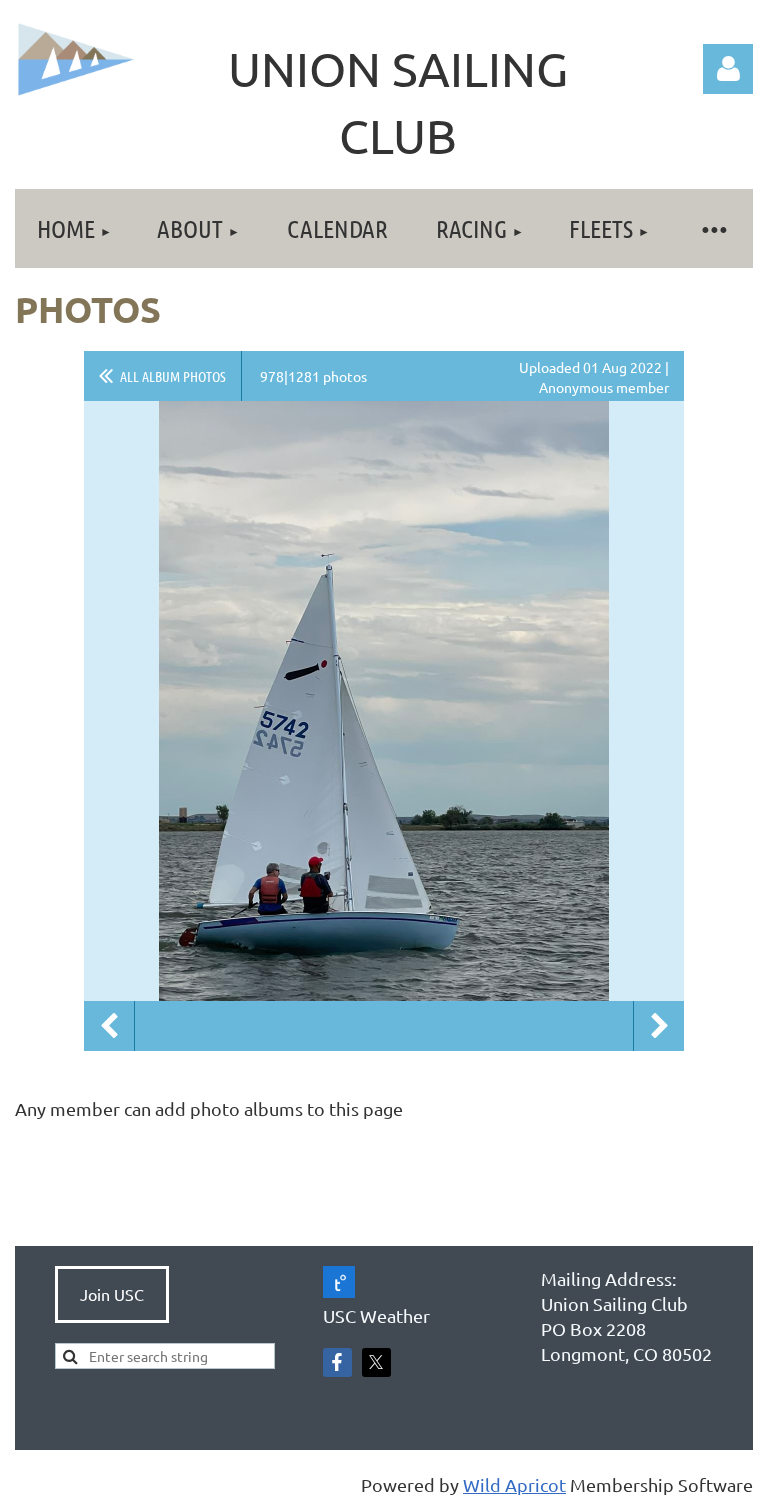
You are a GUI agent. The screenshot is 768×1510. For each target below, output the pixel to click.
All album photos (173, 376)
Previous (109, 1026)
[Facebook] (337, 1362)
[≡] (713, 228)
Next (659, 1026)
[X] (376, 1362)
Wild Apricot (514, 1484)
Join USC (112, 1294)
